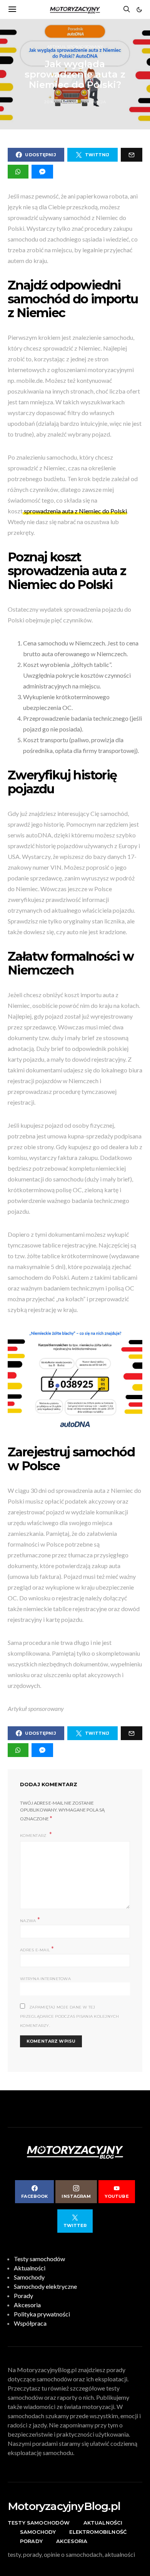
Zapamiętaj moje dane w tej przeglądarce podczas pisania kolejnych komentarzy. (70, 2016)
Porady (23, 2296)
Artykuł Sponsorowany (75, 47)
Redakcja (95, 102)
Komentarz (34, 1836)
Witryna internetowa (45, 1979)
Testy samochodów (39, 2259)
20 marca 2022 (60, 102)
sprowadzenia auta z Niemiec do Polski (75, 511)
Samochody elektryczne (45, 2286)
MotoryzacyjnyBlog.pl (64, 2506)
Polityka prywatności (42, 2314)
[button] (139, 10)
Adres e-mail (37, 1949)
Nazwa (30, 1920)
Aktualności (30, 2268)
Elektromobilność (98, 2532)
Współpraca (30, 2323)
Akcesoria (27, 2305)
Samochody (29, 2277)
